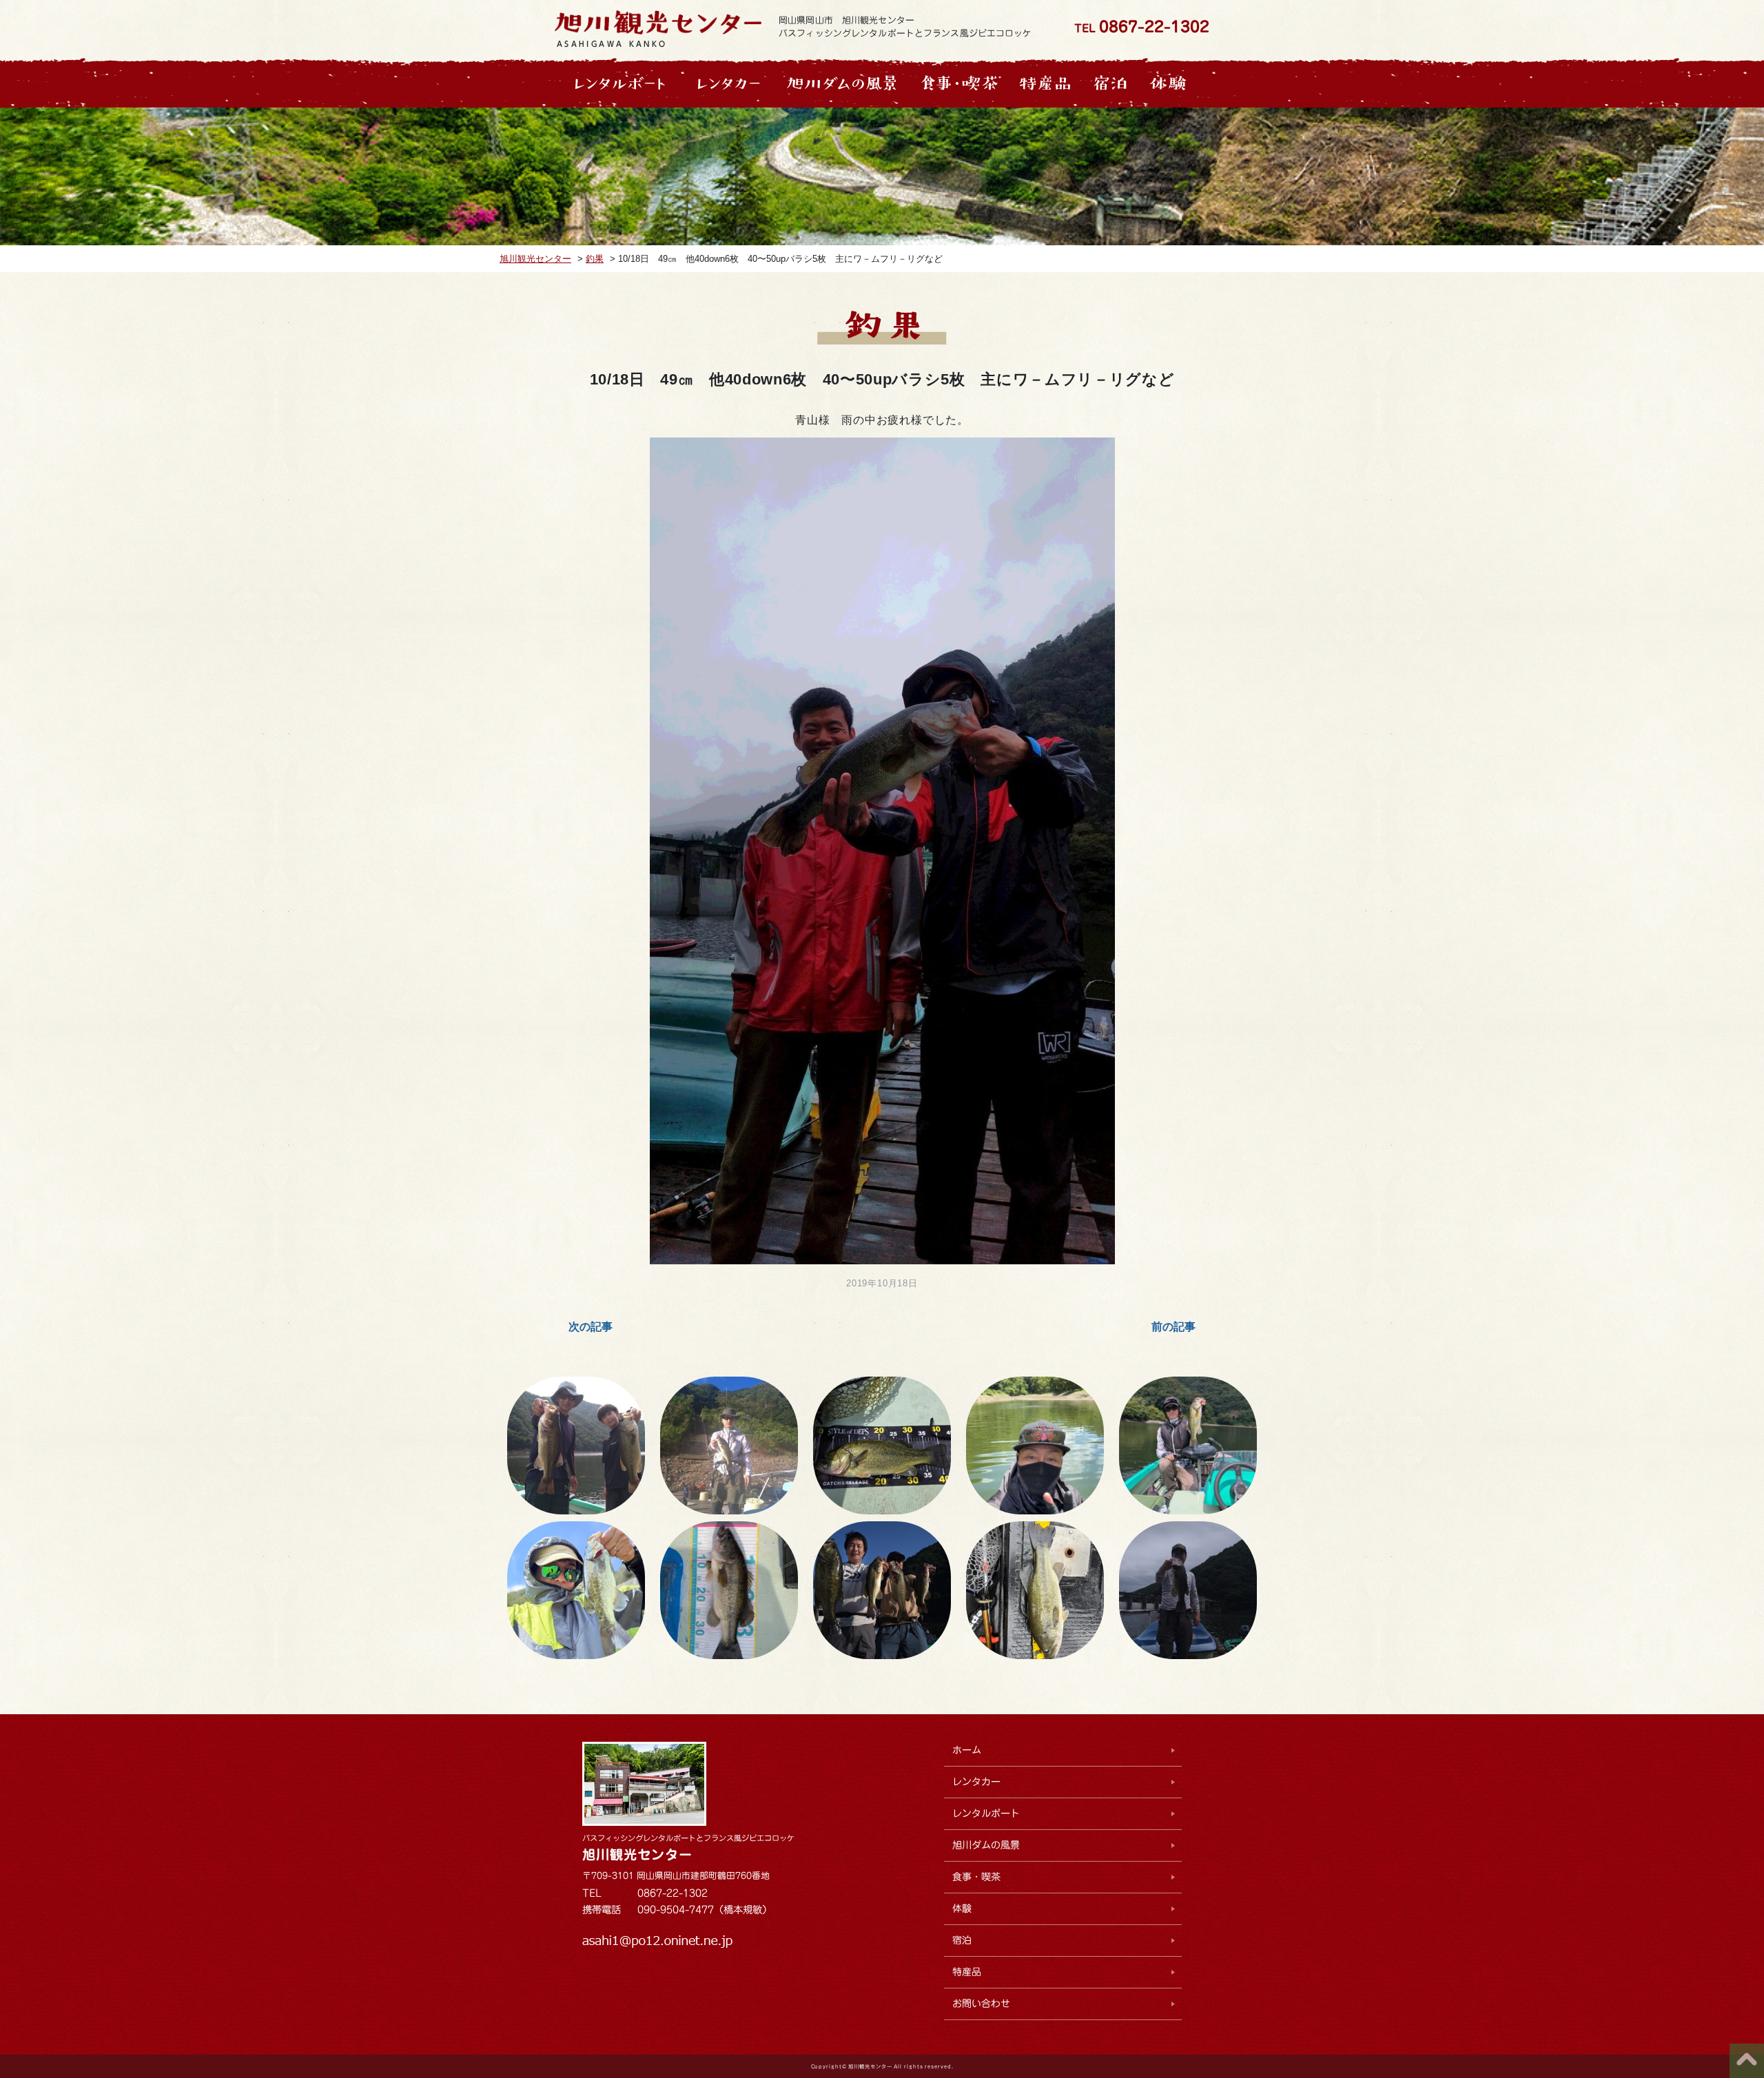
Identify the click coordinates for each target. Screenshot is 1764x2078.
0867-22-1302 (1154, 27)
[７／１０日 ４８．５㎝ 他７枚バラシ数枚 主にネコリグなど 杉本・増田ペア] (882, 1590)
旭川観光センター (637, 1854)
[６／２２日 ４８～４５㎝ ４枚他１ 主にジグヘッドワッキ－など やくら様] (1188, 1590)
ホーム (967, 1750)
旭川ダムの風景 (986, 1845)
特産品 (967, 1972)
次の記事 (591, 1327)
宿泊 (962, 1940)
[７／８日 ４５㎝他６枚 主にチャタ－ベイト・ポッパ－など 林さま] (1035, 1590)
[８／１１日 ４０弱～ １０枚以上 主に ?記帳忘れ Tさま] (729, 1446)
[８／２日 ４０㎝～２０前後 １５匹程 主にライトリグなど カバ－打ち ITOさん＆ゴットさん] (1188, 1446)
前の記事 (1173, 1327)
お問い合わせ (981, 2004)
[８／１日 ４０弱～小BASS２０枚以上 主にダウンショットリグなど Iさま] (576, 1590)
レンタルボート (986, 1813)
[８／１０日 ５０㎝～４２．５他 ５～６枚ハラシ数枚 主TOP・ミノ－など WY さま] (882, 1446)
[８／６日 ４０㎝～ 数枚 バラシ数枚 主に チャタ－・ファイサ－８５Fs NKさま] (1035, 1446)
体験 (962, 1909)
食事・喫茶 (976, 1877)
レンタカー (976, 1782)
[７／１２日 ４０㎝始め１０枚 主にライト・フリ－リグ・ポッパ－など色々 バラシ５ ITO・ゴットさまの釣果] (729, 1590)
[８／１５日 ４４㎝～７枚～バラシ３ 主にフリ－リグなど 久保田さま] (576, 1446)
